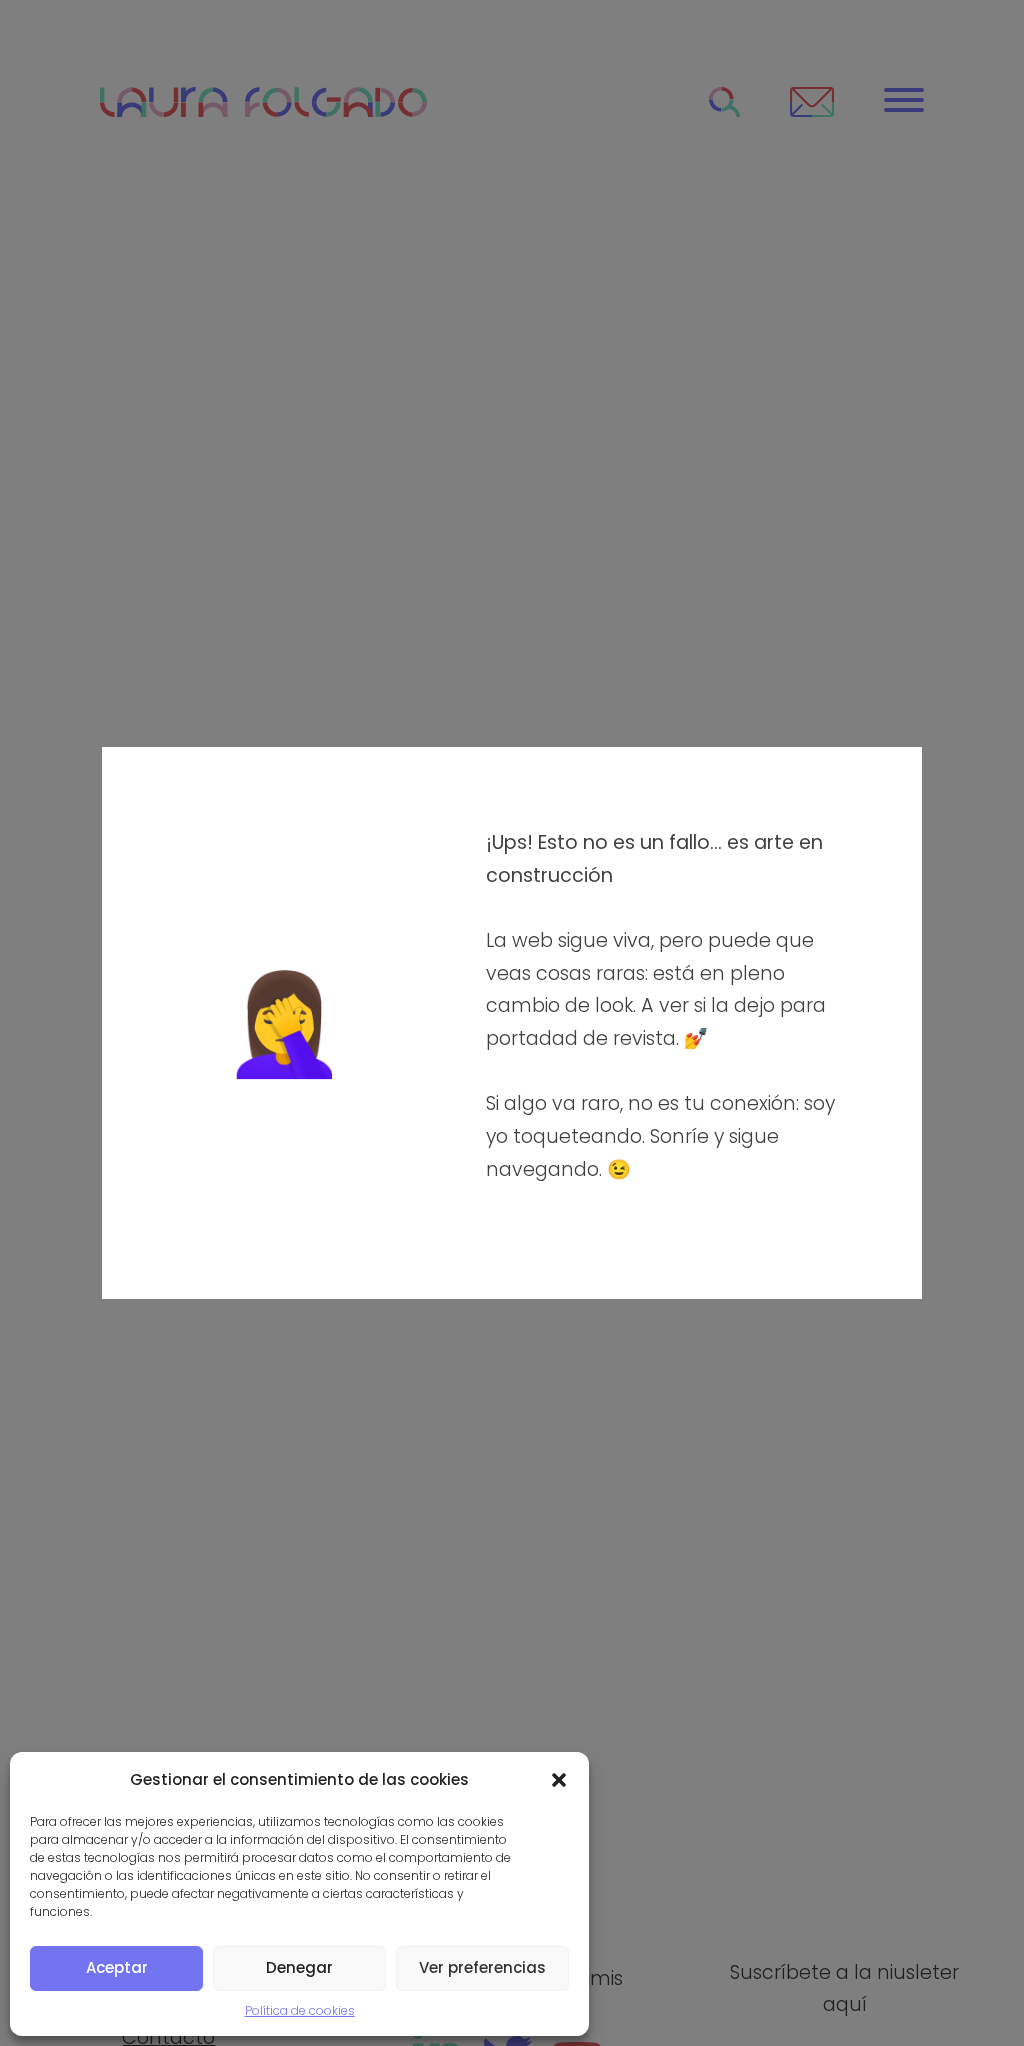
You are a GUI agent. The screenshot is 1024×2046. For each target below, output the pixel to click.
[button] (559, 1780)
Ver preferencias (482, 1967)
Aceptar (117, 1967)
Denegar (299, 1967)
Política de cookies (300, 2010)
